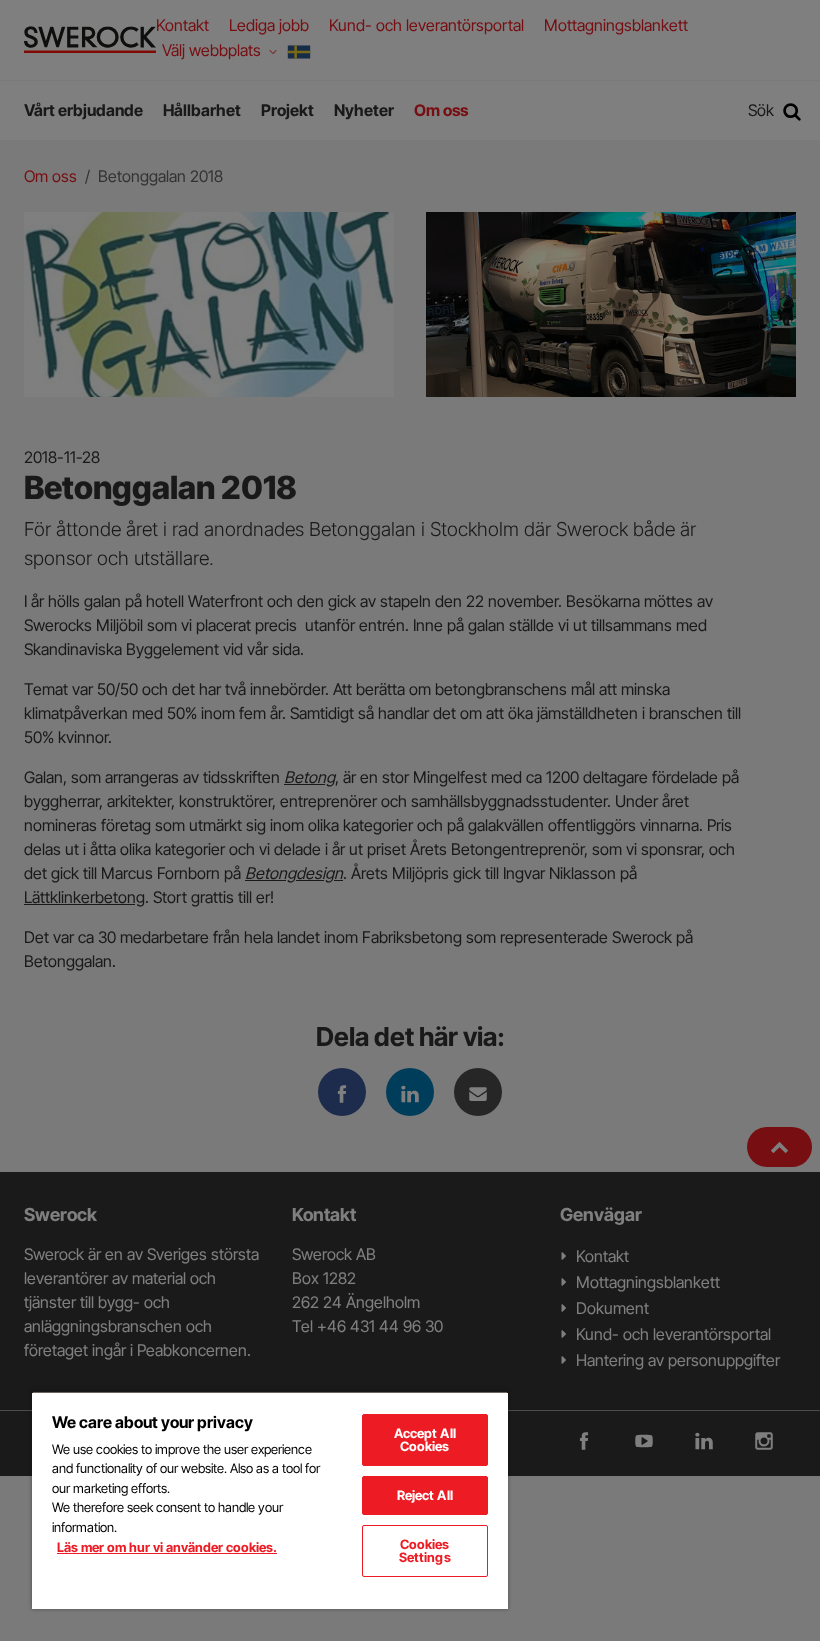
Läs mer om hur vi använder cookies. (167, 1547)
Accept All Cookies (425, 1439)
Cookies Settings (425, 1550)
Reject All (425, 1495)
